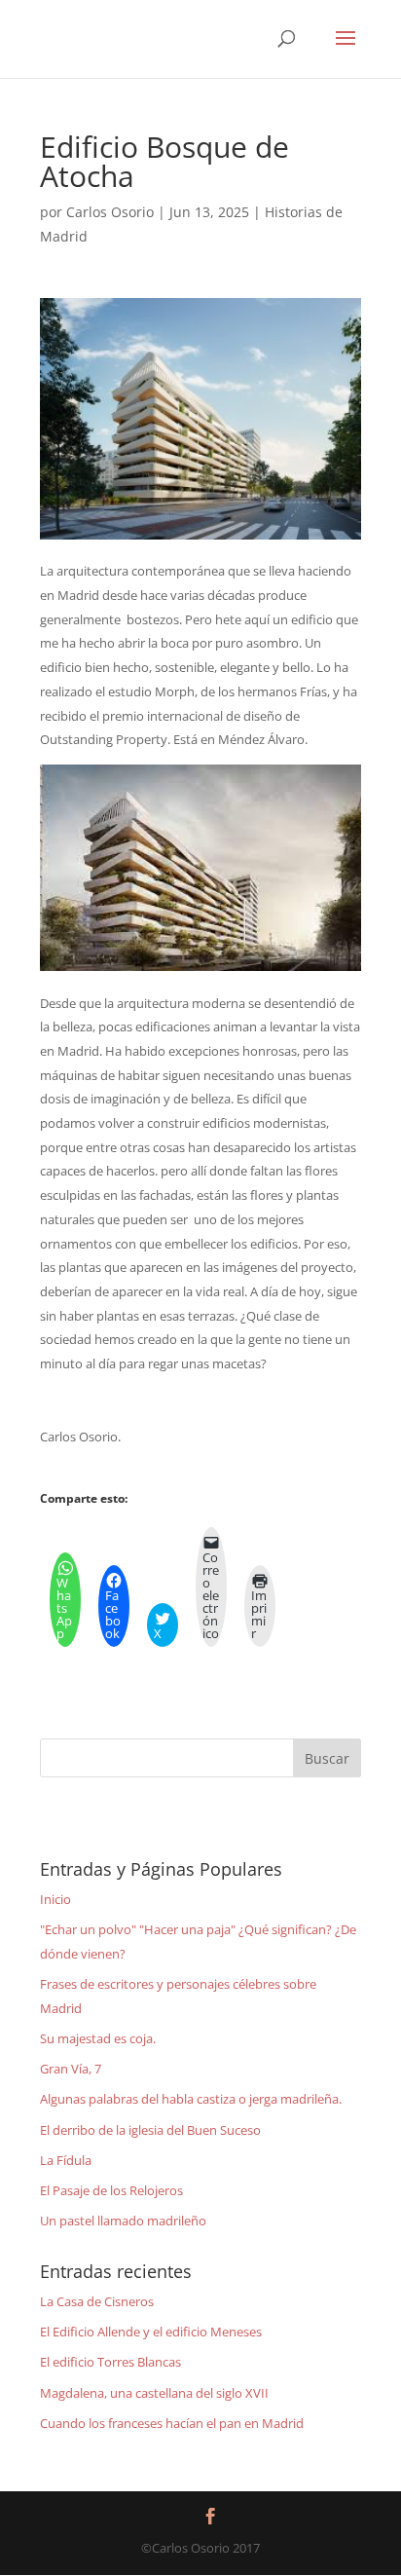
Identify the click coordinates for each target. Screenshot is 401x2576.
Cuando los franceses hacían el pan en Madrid (172, 2423)
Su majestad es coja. (98, 2038)
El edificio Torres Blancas (110, 2362)
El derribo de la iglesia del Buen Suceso (150, 2130)
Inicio (55, 1899)
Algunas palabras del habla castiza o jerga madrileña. (191, 2099)
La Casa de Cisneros (97, 2301)
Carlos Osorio (110, 212)
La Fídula (66, 2160)
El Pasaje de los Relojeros (111, 2190)
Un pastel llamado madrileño (123, 2221)
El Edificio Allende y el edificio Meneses (151, 2332)
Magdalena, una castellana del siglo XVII (154, 2393)
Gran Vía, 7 (71, 2069)
